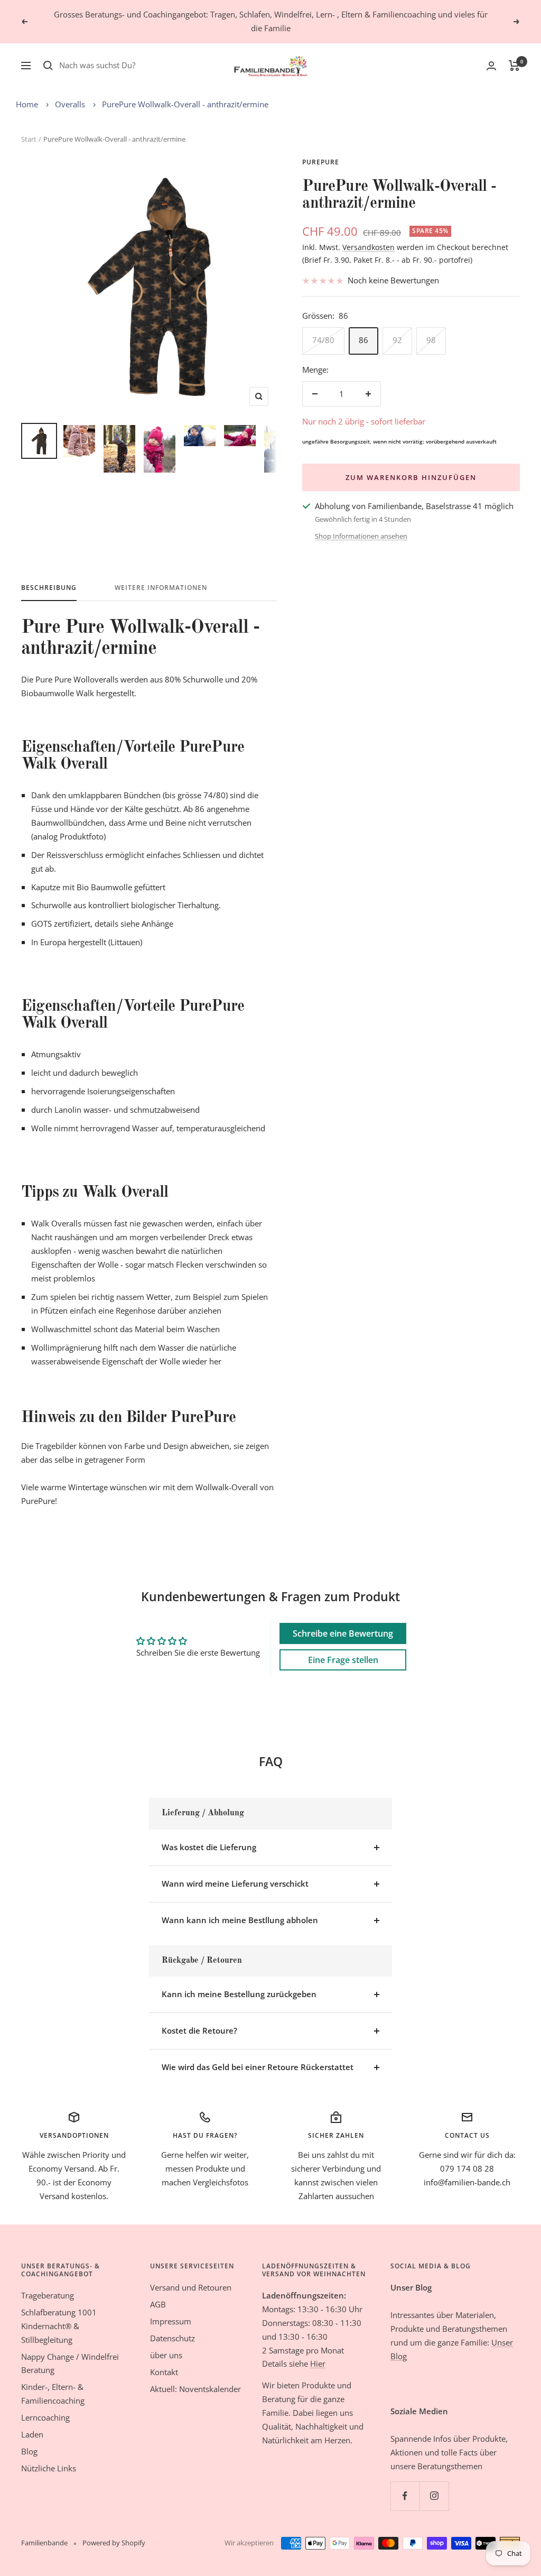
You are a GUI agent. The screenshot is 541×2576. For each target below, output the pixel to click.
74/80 (323, 340)
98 (431, 340)
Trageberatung (48, 2295)
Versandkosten (369, 247)
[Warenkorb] (514, 66)
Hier (318, 2363)
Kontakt (164, 2372)
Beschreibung (49, 588)
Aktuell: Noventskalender (195, 2389)
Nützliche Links (49, 2468)
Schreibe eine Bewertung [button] (343, 1633)
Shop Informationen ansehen (361, 536)
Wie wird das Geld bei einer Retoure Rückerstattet (258, 2067)
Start (29, 139)
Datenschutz (172, 2338)
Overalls (70, 104)
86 (363, 340)
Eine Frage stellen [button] (343, 1660)
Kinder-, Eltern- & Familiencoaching (53, 2394)
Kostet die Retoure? (199, 2030)
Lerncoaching (45, 2417)
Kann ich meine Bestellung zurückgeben (239, 1994)
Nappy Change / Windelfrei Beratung (70, 2363)
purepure (321, 162)
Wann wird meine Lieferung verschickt (235, 1883)
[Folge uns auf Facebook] (405, 2496)
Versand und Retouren (191, 2287)
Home (27, 104)
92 (397, 340)
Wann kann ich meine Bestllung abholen (240, 1920)
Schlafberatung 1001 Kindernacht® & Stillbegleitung (59, 2326)
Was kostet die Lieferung (209, 1847)
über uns (166, 2355)
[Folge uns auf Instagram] (434, 2496)
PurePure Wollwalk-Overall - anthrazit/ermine (185, 104)
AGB (158, 2304)
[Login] (491, 66)
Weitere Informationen (161, 588)
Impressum (171, 2321)
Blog (29, 2451)
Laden (32, 2434)
